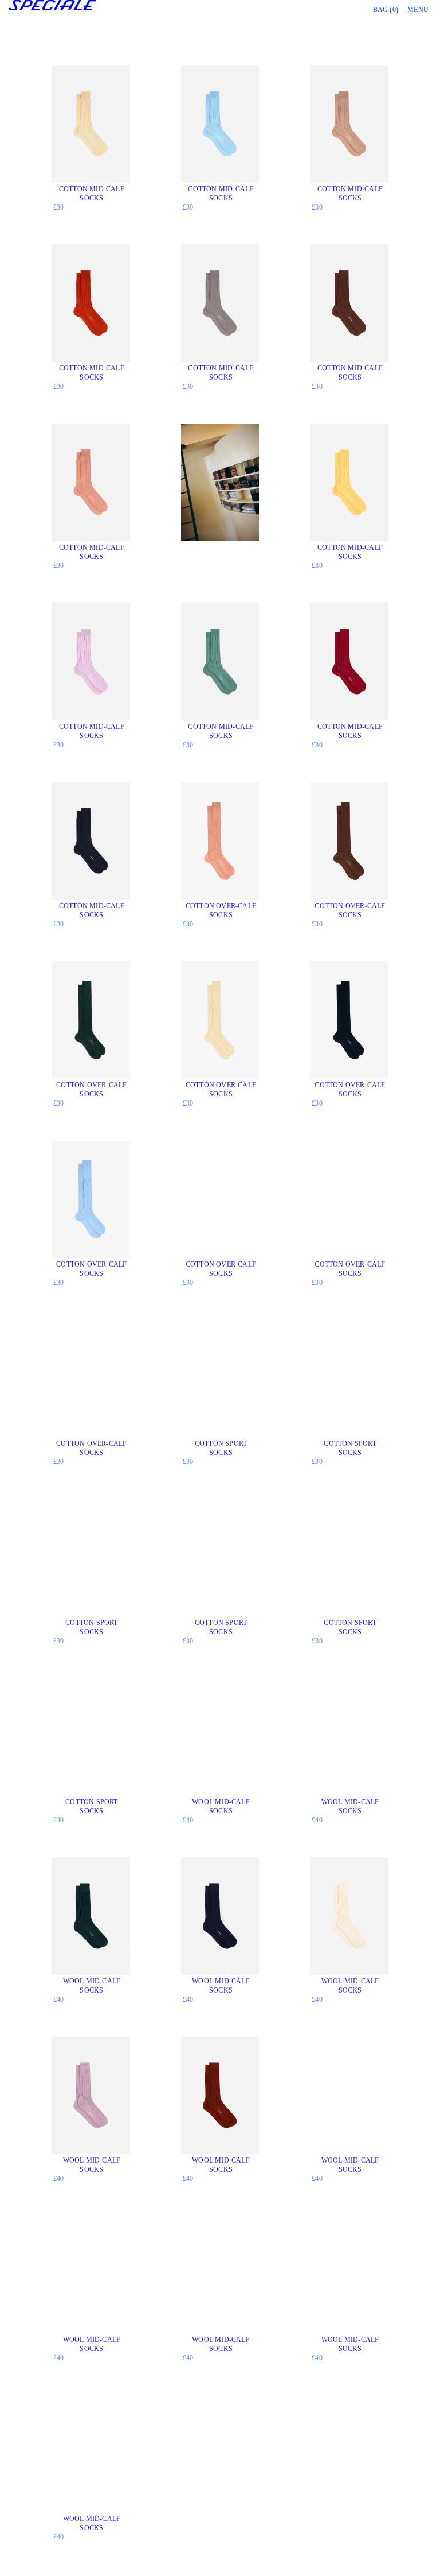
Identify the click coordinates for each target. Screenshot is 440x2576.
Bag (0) (386, 10)
